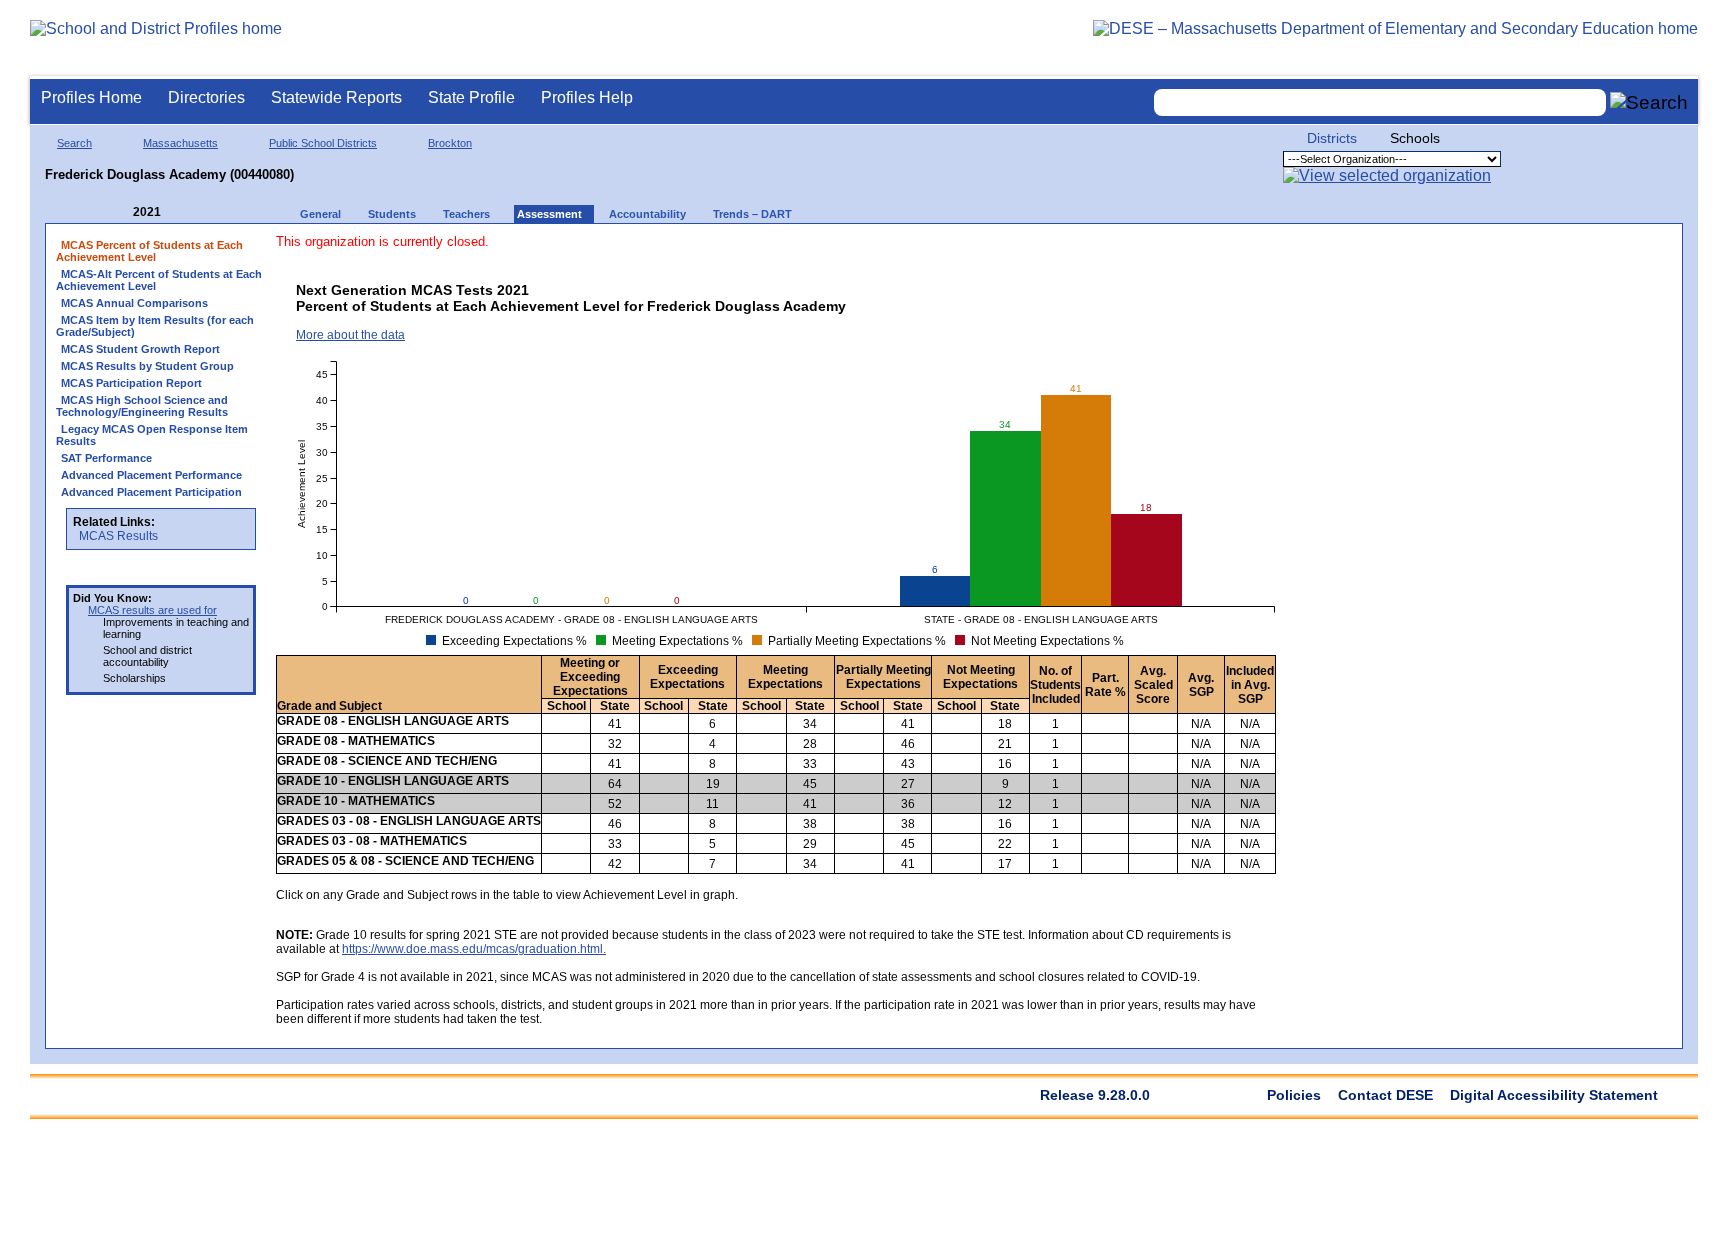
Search (74, 143)
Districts (1332, 138)
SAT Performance (106, 458)
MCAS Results (118, 536)
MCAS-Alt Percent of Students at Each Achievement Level (159, 280)
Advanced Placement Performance (151, 475)
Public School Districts (323, 143)
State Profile (471, 97)
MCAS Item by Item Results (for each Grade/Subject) (155, 326)
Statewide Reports (336, 97)
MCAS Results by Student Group (147, 366)
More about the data (350, 335)
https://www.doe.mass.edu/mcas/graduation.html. (474, 949)
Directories (206, 97)
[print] (1120, 251)
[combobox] (1380, 102)
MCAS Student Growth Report (140, 349)
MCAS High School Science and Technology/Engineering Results (142, 406)
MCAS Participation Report (131, 383)
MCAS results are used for (152, 610)
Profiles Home (91, 97)
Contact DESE (1385, 1095)
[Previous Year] (119, 212)
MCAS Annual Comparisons (134, 303)
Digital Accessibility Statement (1554, 1095)
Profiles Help (587, 97)
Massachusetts (180, 143)
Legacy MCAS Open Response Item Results (152, 435)
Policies (1294, 1095)
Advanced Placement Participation (151, 492)
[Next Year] (188, 212)
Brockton (450, 143)
